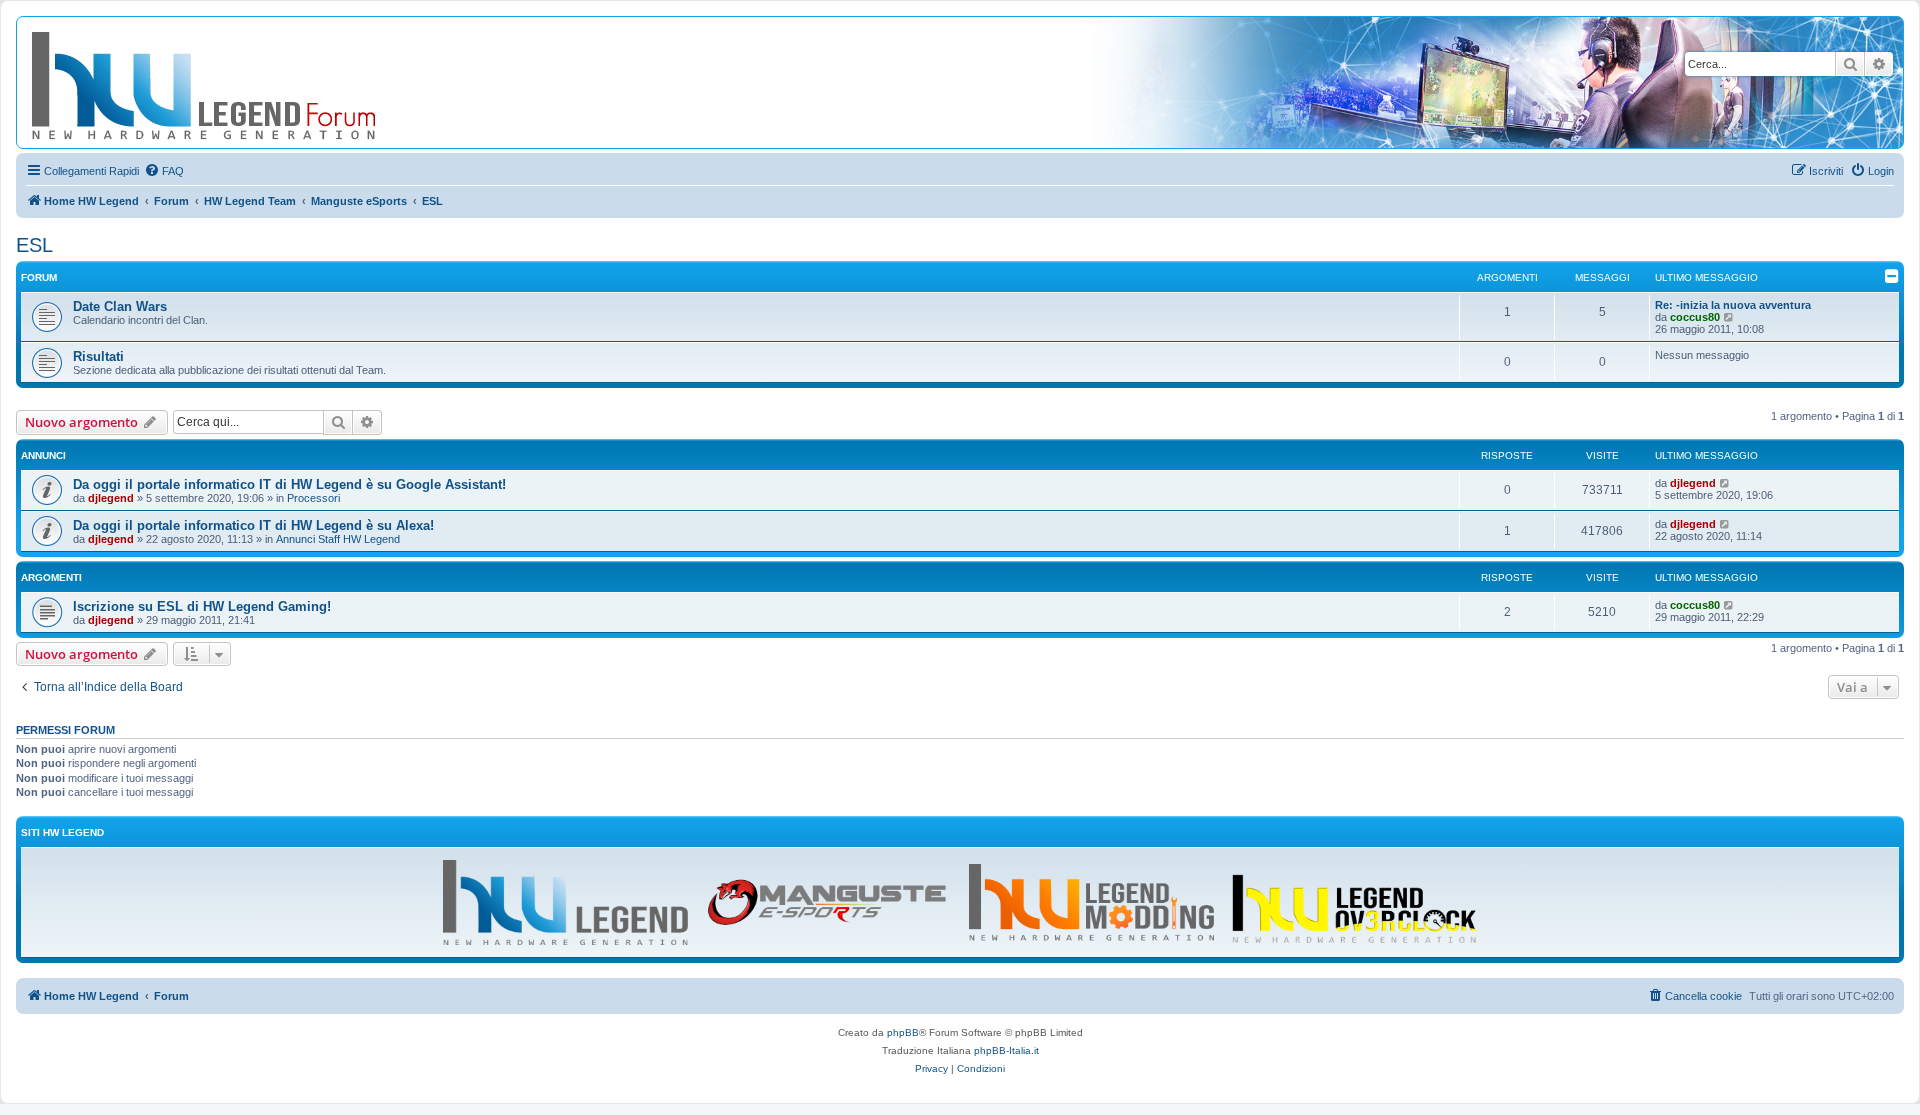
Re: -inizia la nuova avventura (1733, 305)
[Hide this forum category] (1892, 276)
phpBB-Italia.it (1006, 1050)
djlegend (111, 498)
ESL (34, 245)
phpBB (903, 1032)
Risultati (98, 356)
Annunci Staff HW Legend (338, 539)
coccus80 (1695, 317)
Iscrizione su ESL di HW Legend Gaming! (202, 606)
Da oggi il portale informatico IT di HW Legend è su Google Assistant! (289, 484)
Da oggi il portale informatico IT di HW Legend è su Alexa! (253, 525)
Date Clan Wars (120, 306)
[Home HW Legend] (236, 82)
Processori (313, 498)
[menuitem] (164, 171)
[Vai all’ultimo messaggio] (1725, 483)
